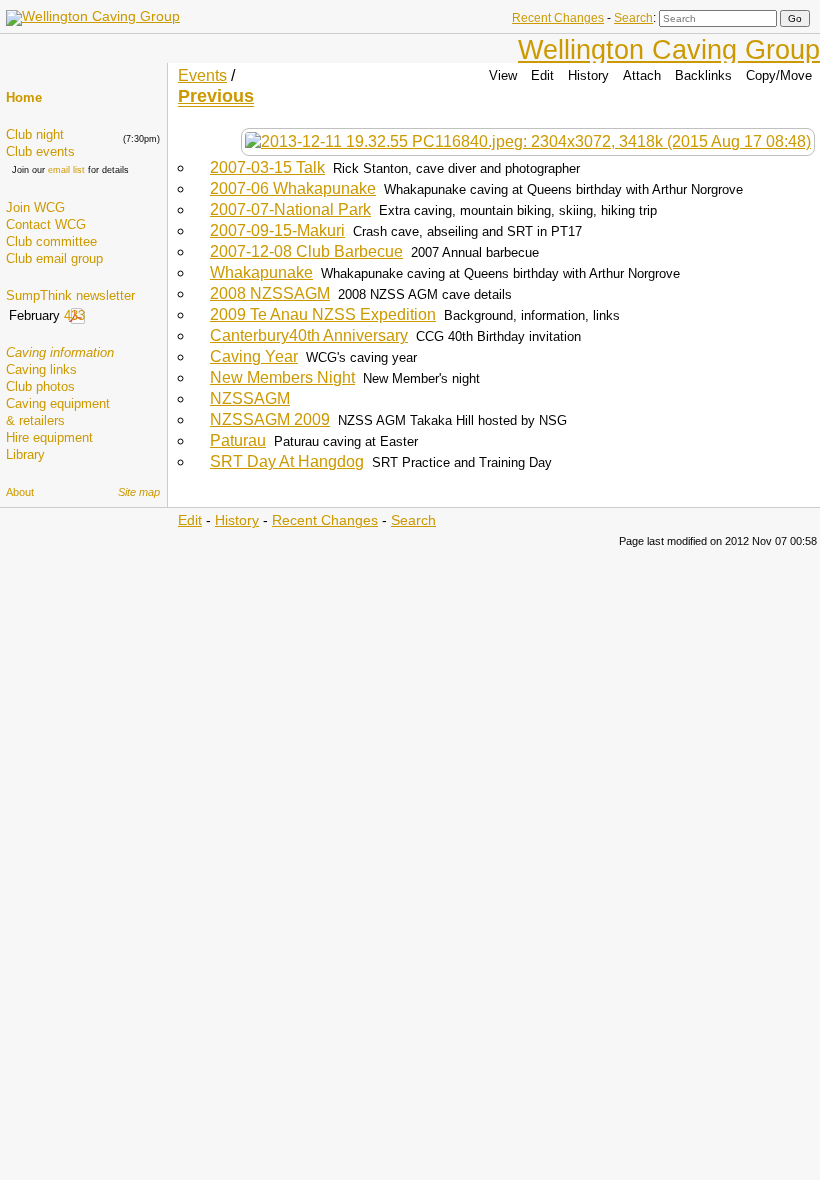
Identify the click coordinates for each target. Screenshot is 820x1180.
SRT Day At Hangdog (287, 461)
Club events (40, 151)
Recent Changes (558, 18)
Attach (642, 75)
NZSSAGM (250, 398)
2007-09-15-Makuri (277, 230)
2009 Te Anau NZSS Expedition (323, 314)
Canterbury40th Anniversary (309, 335)
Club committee (51, 241)
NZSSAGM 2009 (270, 419)
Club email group (54, 258)
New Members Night (282, 377)
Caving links (41, 369)
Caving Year (254, 356)
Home (24, 97)
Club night (35, 134)
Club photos (40, 386)
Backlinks (703, 75)
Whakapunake (261, 272)
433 (74, 315)
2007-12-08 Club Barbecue (306, 251)
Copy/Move (779, 75)
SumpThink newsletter (70, 295)
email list (66, 170)
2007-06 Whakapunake (293, 188)
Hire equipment (49, 437)
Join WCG (35, 207)
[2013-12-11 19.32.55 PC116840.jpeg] (528, 141)
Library (25, 454)
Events (202, 75)
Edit (542, 75)
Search (633, 18)
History (588, 75)
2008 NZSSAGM (270, 293)
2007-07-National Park (290, 209)
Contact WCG (46, 224)
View (503, 75)
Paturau (238, 440)
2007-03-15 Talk (267, 167)
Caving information (60, 352)
